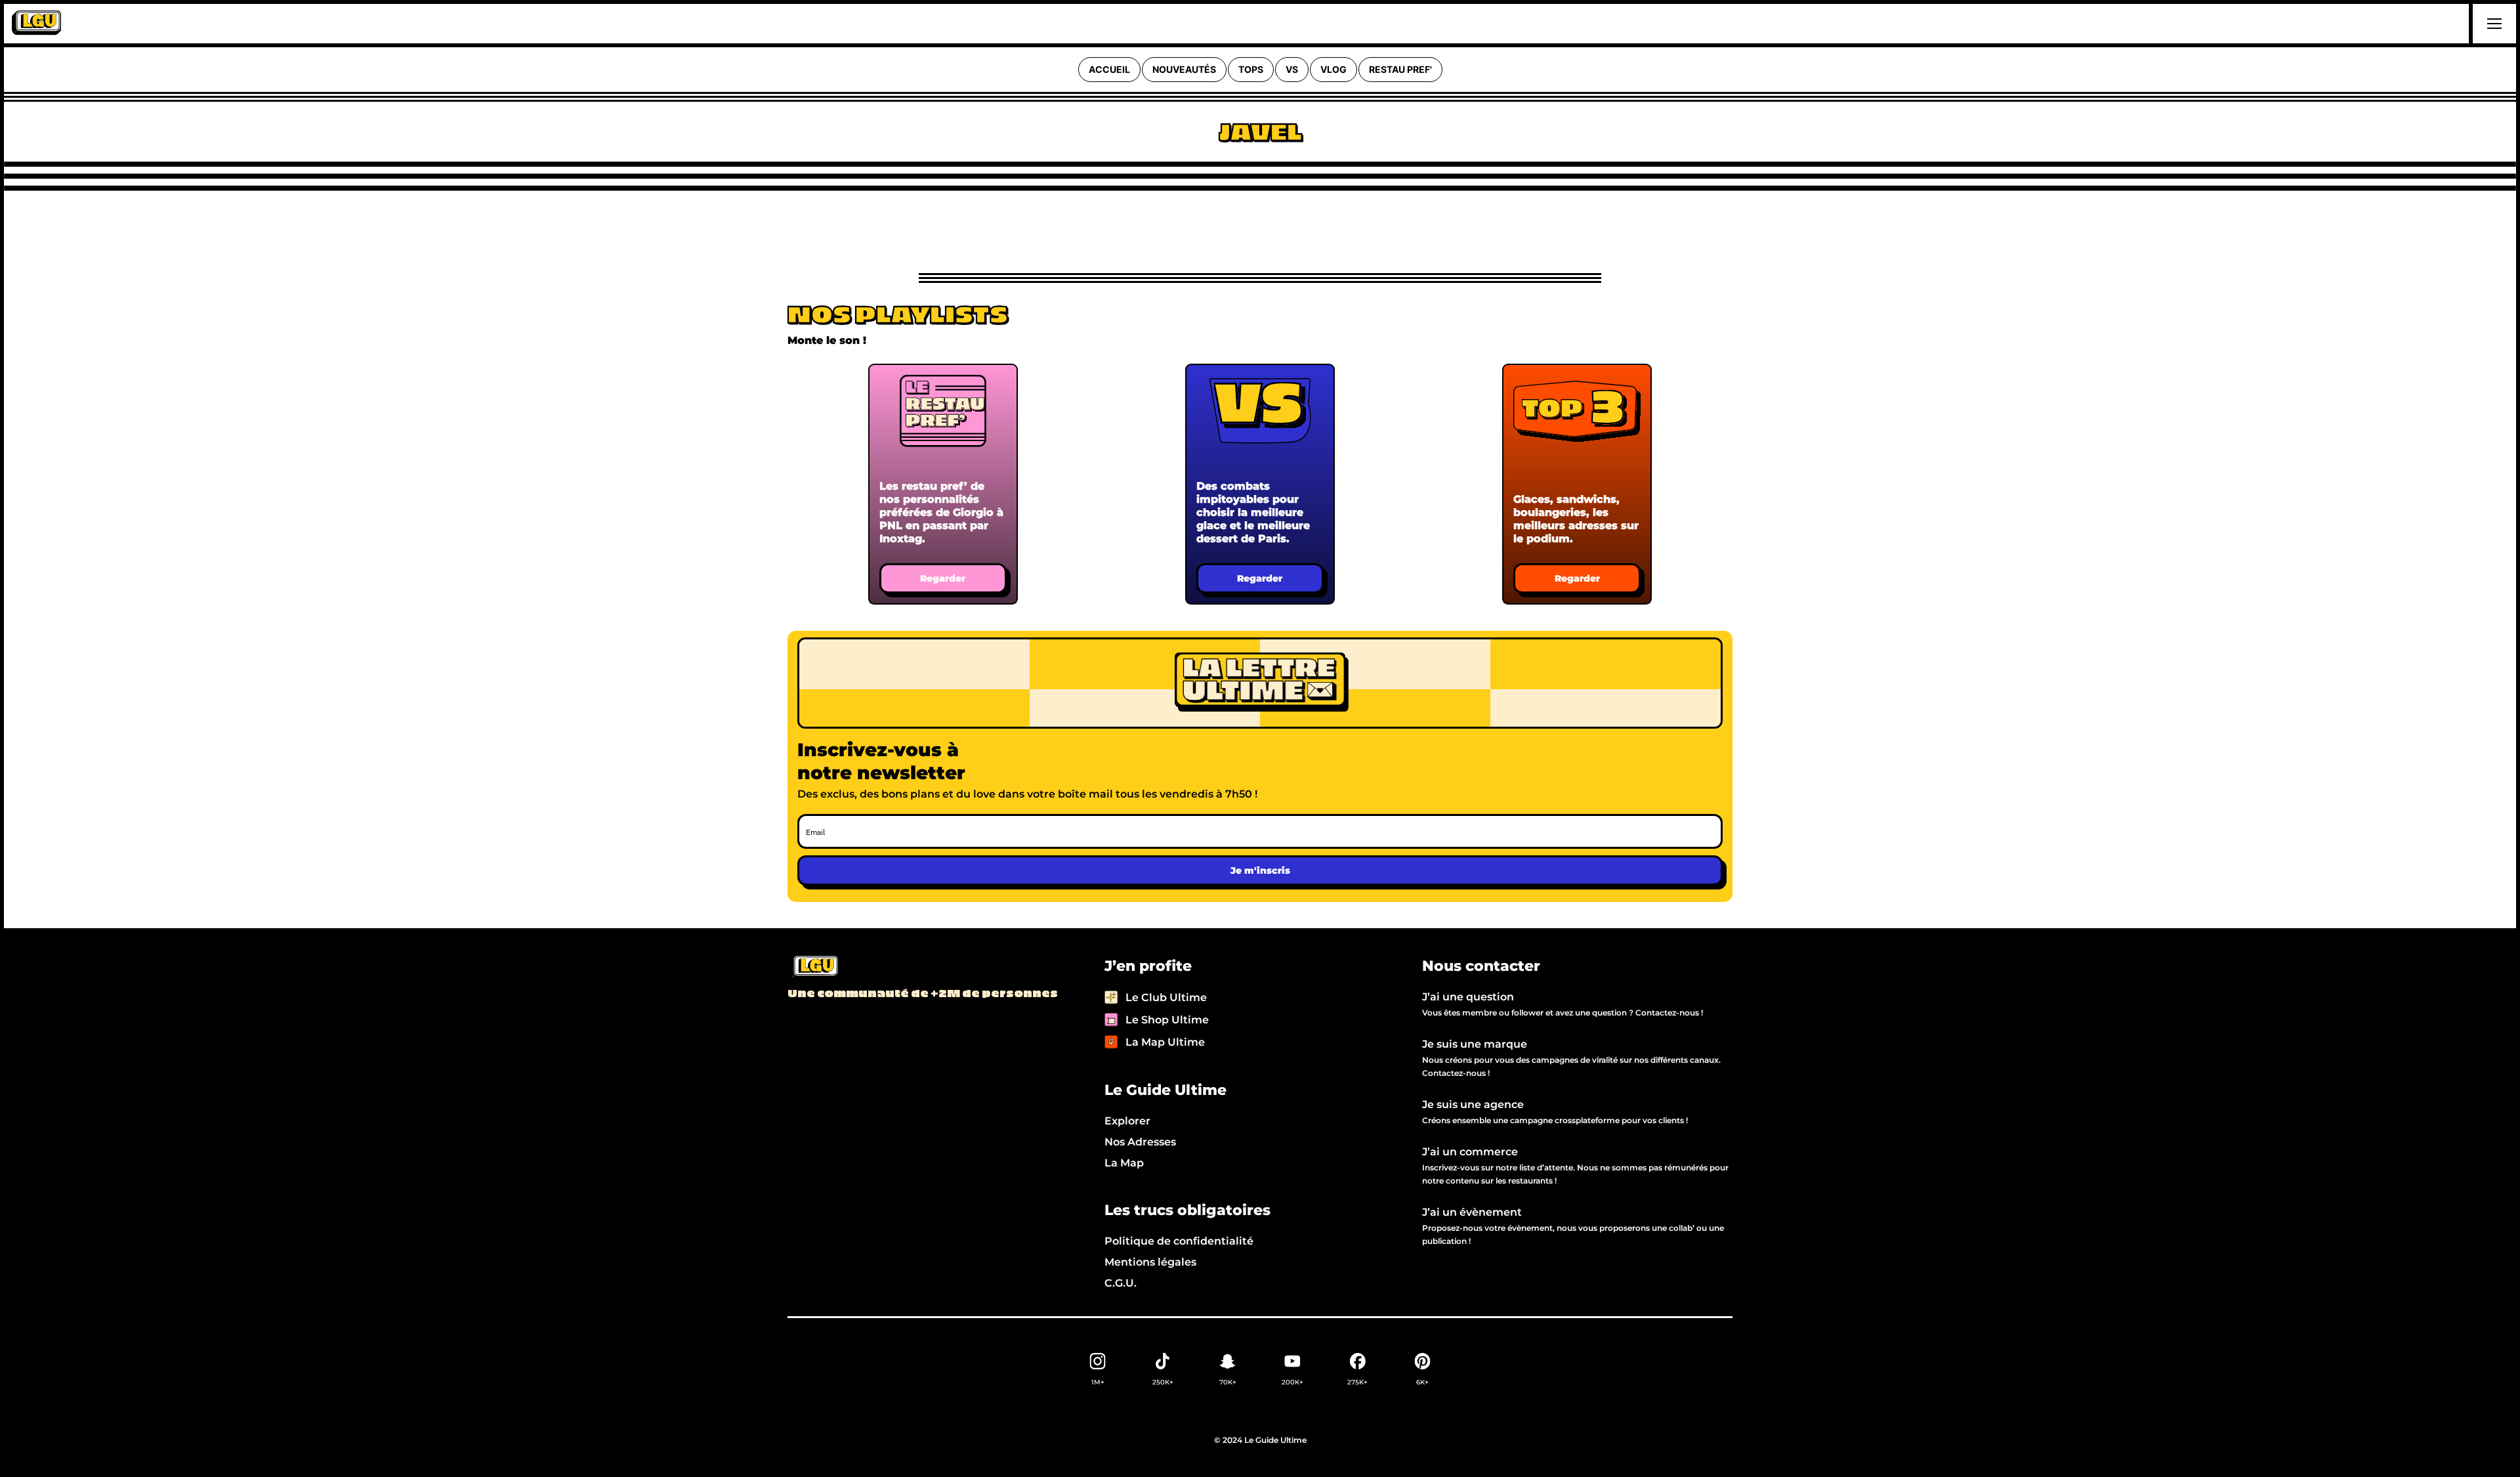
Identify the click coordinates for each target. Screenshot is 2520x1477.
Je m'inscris (1260, 870)
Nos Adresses (1140, 1142)
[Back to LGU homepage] (814, 968)
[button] (2492, 24)
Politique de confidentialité (1179, 1241)
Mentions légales (1150, 1262)
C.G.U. (1121, 1283)
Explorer (1127, 1121)
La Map (1124, 1163)
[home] (36, 24)
